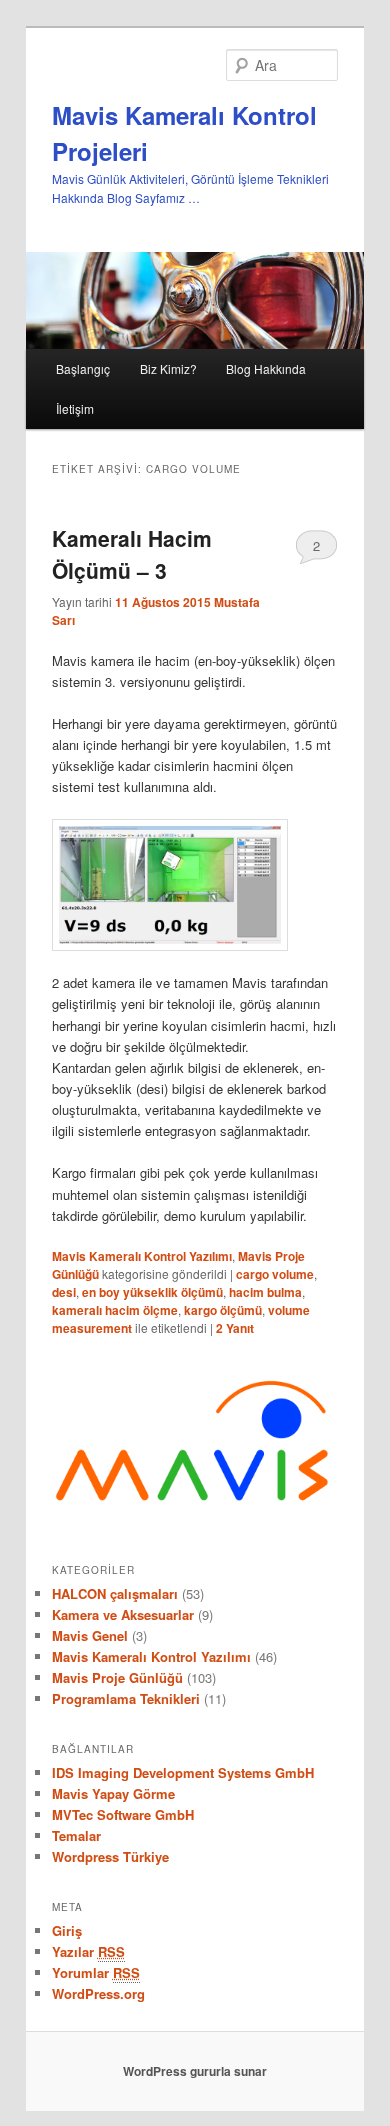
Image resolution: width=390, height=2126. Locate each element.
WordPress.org (98, 1993)
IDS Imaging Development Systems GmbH (183, 1772)
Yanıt (235, 1328)
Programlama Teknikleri (126, 1698)
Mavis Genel (90, 1635)
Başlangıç (83, 368)
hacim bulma (265, 1292)
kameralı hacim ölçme (115, 1310)
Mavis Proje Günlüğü (117, 1677)
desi (64, 1292)
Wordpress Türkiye (110, 1856)
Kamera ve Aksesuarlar (123, 1614)
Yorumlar (96, 1972)
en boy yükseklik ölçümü (152, 1292)
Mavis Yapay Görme (113, 1793)
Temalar (76, 1835)
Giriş (67, 1930)
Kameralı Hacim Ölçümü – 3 (132, 554)
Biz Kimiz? (168, 368)
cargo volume (275, 1274)
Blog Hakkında (266, 368)
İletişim (75, 408)
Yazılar (88, 1951)
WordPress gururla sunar (195, 2071)
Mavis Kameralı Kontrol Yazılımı (142, 1256)
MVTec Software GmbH (123, 1814)
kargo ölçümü (223, 1310)
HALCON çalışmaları (115, 1593)
